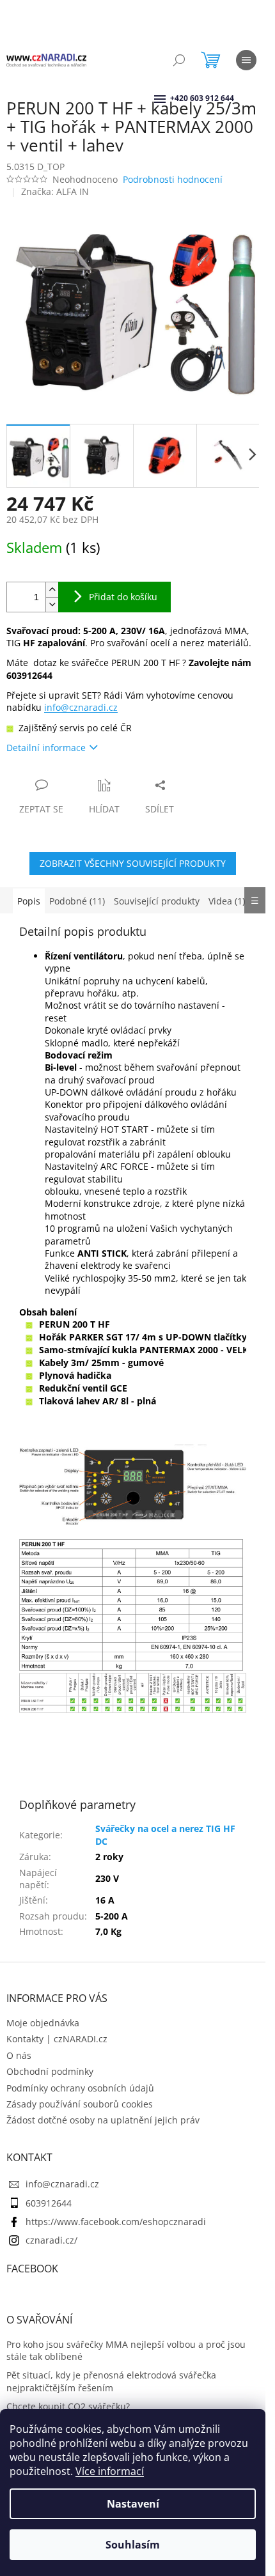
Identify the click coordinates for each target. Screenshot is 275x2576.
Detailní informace (46, 748)
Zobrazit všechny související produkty (133, 863)
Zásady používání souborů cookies (80, 2104)
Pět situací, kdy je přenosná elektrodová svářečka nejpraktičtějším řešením (111, 2381)
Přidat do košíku (123, 597)
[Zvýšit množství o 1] (52, 590)
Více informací (110, 2471)
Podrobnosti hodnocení (173, 179)
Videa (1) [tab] (227, 901)
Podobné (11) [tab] (77, 901)
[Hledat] (179, 60)
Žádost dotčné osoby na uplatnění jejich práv (103, 2120)
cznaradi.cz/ (51, 2240)
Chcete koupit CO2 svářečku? (68, 2406)
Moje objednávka (43, 2023)
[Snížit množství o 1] (52, 604)
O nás (19, 2055)
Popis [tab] (29, 901)
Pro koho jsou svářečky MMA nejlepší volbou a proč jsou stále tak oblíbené (126, 2350)
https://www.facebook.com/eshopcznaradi (116, 2222)
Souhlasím (133, 2545)
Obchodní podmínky (50, 2071)
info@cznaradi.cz (81, 707)
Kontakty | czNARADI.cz (57, 2039)
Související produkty (157, 901)
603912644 (49, 2203)
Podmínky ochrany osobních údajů (80, 2088)
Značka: (55, 191)
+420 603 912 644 (171, 98)
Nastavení (133, 2504)
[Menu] (246, 60)
